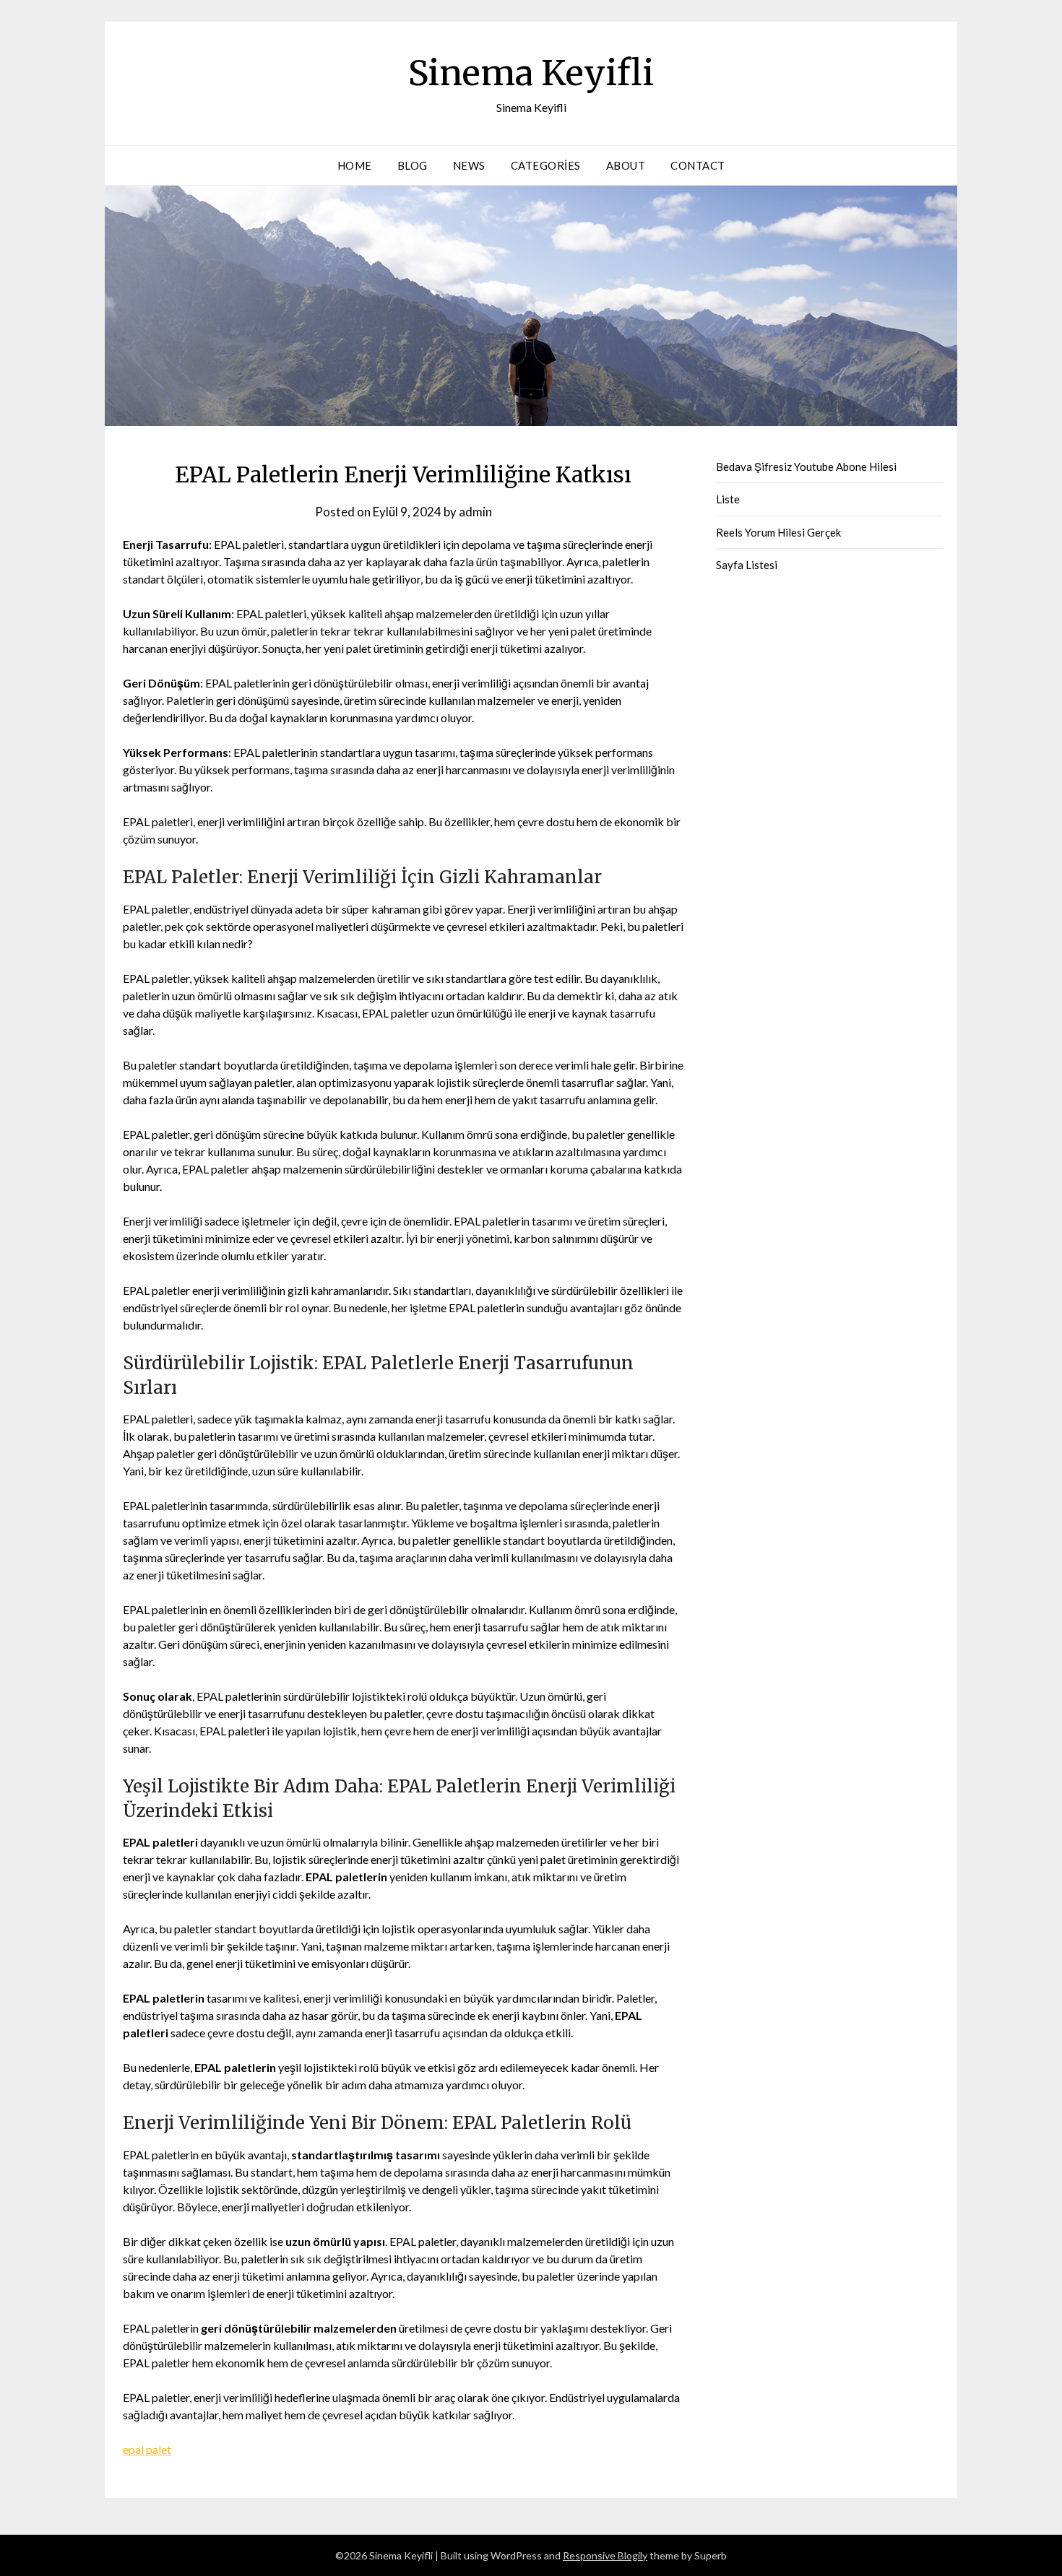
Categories (546, 165)
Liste (728, 499)
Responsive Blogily (605, 2555)
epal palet (147, 2449)
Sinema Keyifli (531, 73)
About (626, 165)
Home (355, 165)
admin (475, 512)
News (469, 165)
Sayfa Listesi (747, 565)
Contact (698, 165)
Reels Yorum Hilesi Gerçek (778, 532)
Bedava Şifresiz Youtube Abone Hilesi (806, 467)
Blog (413, 165)
